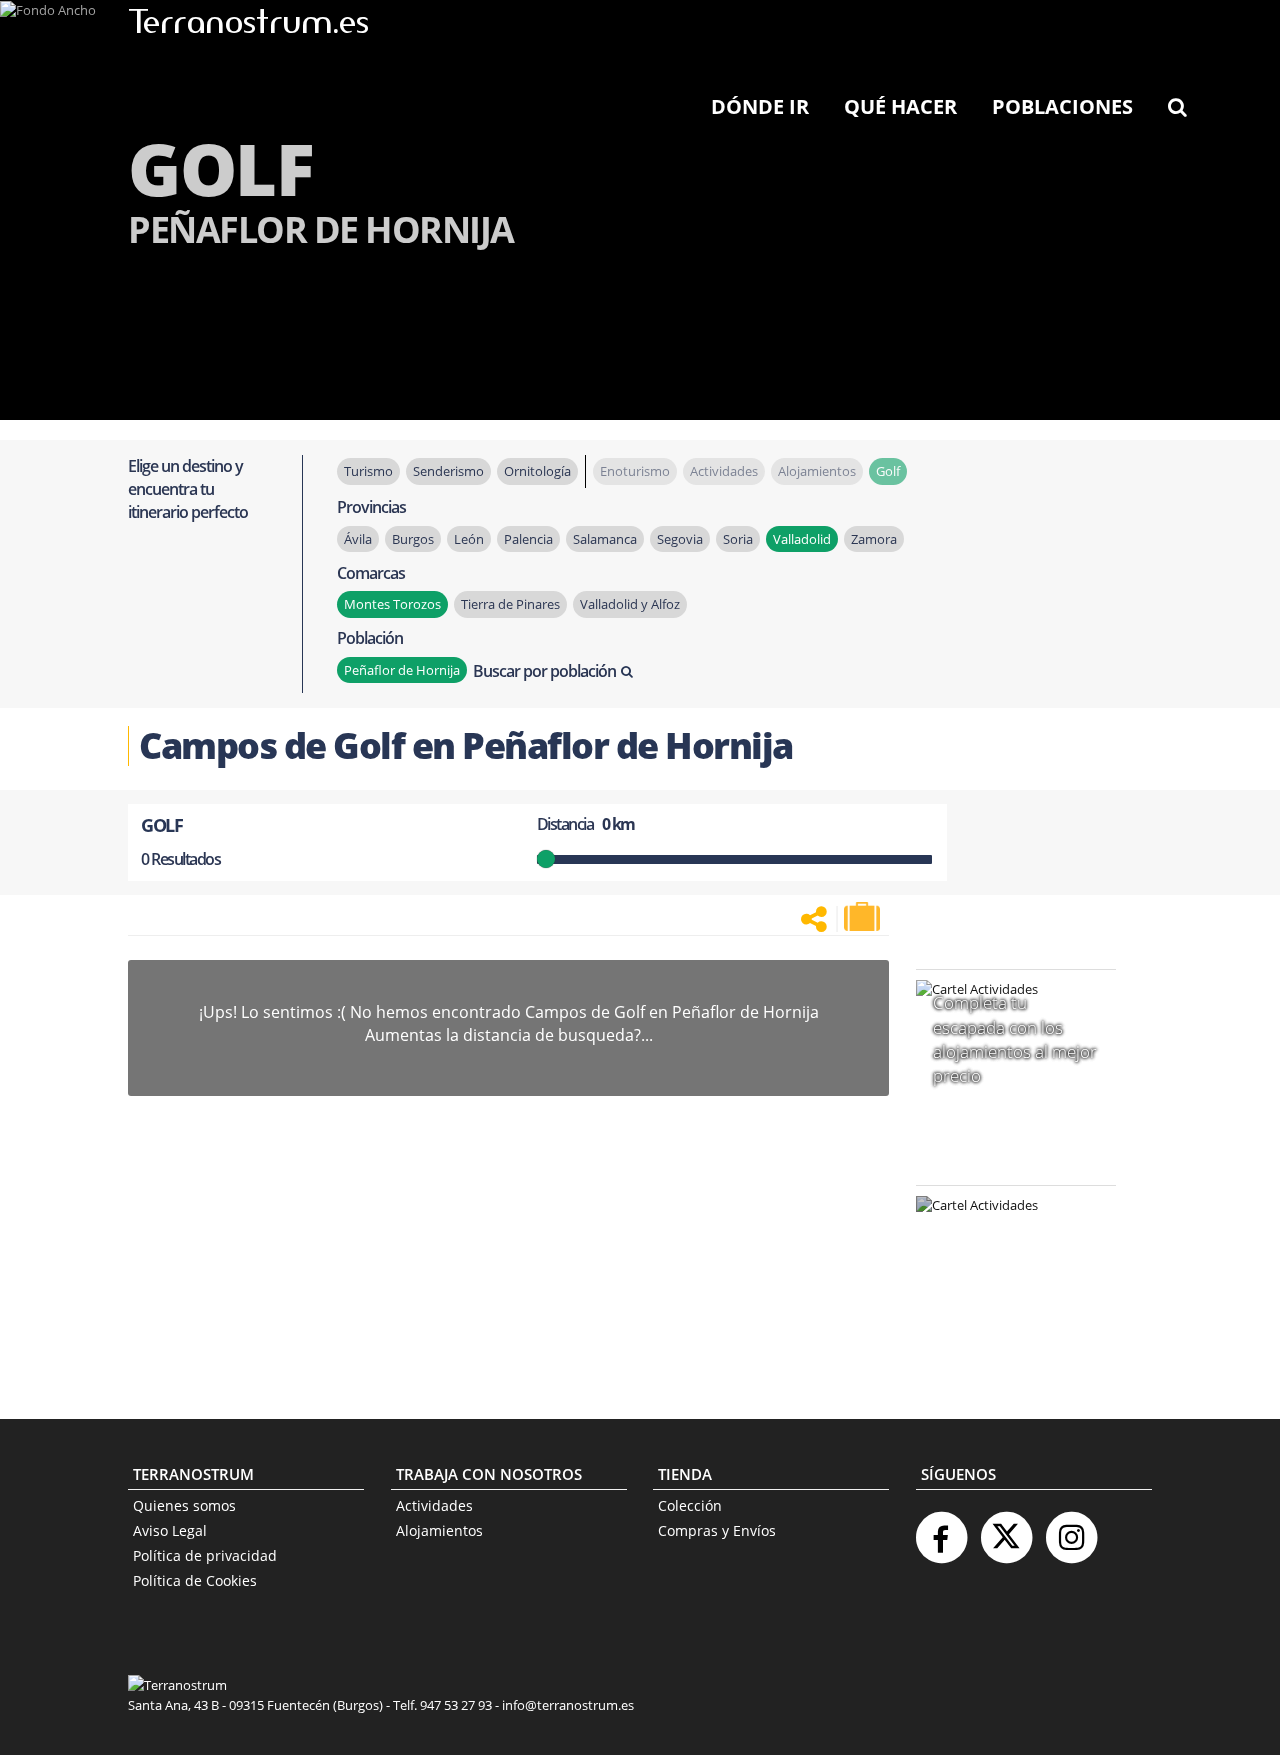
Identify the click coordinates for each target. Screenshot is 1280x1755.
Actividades (434, 1505)
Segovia (680, 539)
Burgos (413, 539)
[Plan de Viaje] (864, 917)
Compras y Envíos (717, 1530)
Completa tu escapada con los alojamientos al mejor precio (1015, 1039)
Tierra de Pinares (510, 604)
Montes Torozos (392, 604)
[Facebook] (941, 1529)
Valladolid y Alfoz (630, 604)
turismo (368, 471)
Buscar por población (544, 671)
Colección (690, 1505)
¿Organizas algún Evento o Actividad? (1006, 1230)
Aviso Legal (170, 1530)
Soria (738, 539)
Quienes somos (184, 1505)
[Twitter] (1006, 1529)
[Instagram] (1071, 1529)
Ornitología (537, 471)
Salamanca (605, 539)
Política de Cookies (195, 1580)
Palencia (528, 539)
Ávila (358, 539)
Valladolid (802, 539)
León (469, 539)
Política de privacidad (205, 1555)
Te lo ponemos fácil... (1004, 1333)
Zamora (874, 539)
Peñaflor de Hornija (402, 670)
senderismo (448, 471)
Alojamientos (439, 1530)
